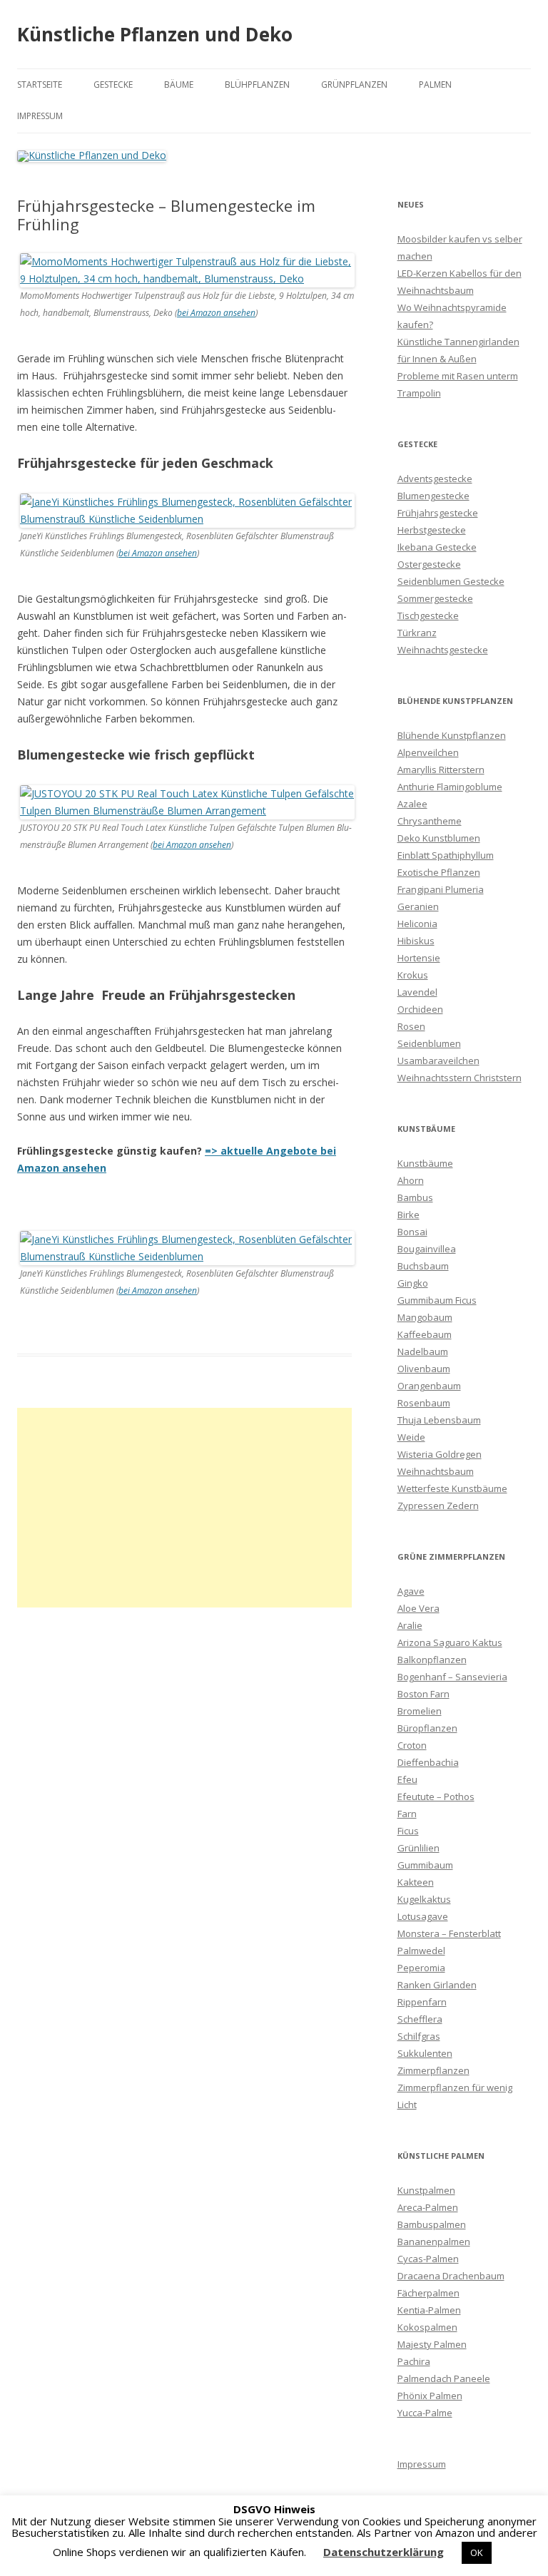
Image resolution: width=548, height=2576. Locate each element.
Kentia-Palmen (429, 2310)
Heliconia (417, 924)
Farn (407, 1814)
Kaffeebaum (425, 1334)
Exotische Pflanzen (439, 872)
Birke (409, 1215)
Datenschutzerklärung (384, 2552)
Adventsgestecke (435, 479)
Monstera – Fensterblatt (449, 1933)
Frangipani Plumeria (441, 889)
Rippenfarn (422, 2002)
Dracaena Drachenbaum (451, 2276)
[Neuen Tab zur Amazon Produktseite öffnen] (187, 278)
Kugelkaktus (424, 1899)
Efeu (407, 1779)
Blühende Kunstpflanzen (452, 735)
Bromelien (420, 1711)
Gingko (413, 1283)
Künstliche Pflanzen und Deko (155, 34)
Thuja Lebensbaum (439, 1420)
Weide (411, 1437)
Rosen (411, 1026)
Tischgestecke (428, 615)
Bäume (179, 85)
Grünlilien (418, 1848)
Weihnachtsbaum (436, 1471)
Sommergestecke (435, 598)
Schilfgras (419, 2036)
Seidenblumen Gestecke (451, 581)
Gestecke (113, 85)
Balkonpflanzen (432, 1660)
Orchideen (420, 1009)
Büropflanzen (427, 1728)
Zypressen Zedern (438, 1506)
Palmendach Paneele (444, 2378)
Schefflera (420, 2019)
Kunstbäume (425, 1163)
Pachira (414, 2361)
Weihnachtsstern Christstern (460, 1078)
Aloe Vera (418, 1608)
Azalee (412, 804)
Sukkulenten (425, 2053)
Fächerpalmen (428, 2293)
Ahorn (411, 1180)
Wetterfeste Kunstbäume (452, 1488)
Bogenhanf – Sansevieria (452, 1677)
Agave (411, 1591)
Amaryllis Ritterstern (441, 770)
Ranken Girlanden (437, 1985)
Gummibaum (425, 1865)
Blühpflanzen (257, 85)
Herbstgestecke (432, 530)
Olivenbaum (424, 1369)
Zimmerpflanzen (433, 2070)
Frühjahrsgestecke (438, 513)
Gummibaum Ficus (437, 1300)
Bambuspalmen (432, 2224)
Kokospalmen (427, 2327)
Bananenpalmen (434, 2242)
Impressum (40, 116)
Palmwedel (421, 1951)
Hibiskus (416, 941)
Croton (412, 1745)
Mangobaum (425, 1317)
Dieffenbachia (428, 1762)
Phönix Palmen (430, 2396)
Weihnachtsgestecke (443, 650)
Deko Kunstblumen (439, 838)
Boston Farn (423, 1694)
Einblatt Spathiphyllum (446, 855)
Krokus (413, 975)
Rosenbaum (424, 1403)
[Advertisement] (184, 1508)
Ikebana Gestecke (437, 547)
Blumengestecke (433, 496)
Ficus (408, 1831)
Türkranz (417, 633)
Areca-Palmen (428, 2207)
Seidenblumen (429, 1043)
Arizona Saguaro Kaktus (450, 1642)
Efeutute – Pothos (436, 1796)
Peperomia (421, 1968)
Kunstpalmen (426, 2190)
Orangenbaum (429, 1386)
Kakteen (416, 1882)
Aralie (410, 1625)
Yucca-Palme (425, 2413)
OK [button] (477, 2552)
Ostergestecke (429, 564)
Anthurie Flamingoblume (450, 787)
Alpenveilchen (428, 752)
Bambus (415, 1197)
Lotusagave (423, 1916)
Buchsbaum (423, 1266)
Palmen (435, 85)
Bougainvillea (427, 1249)
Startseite (40, 85)
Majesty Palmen (432, 2344)
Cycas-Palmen (428, 2259)
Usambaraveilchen (438, 1060)
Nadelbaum (423, 1351)
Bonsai (412, 1232)
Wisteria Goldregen (440, 1454)
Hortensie (419, 958)
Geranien (418, 906)
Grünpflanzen (354, 85)
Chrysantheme (430, 821)
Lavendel (417, 992)
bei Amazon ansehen (216, 313)
